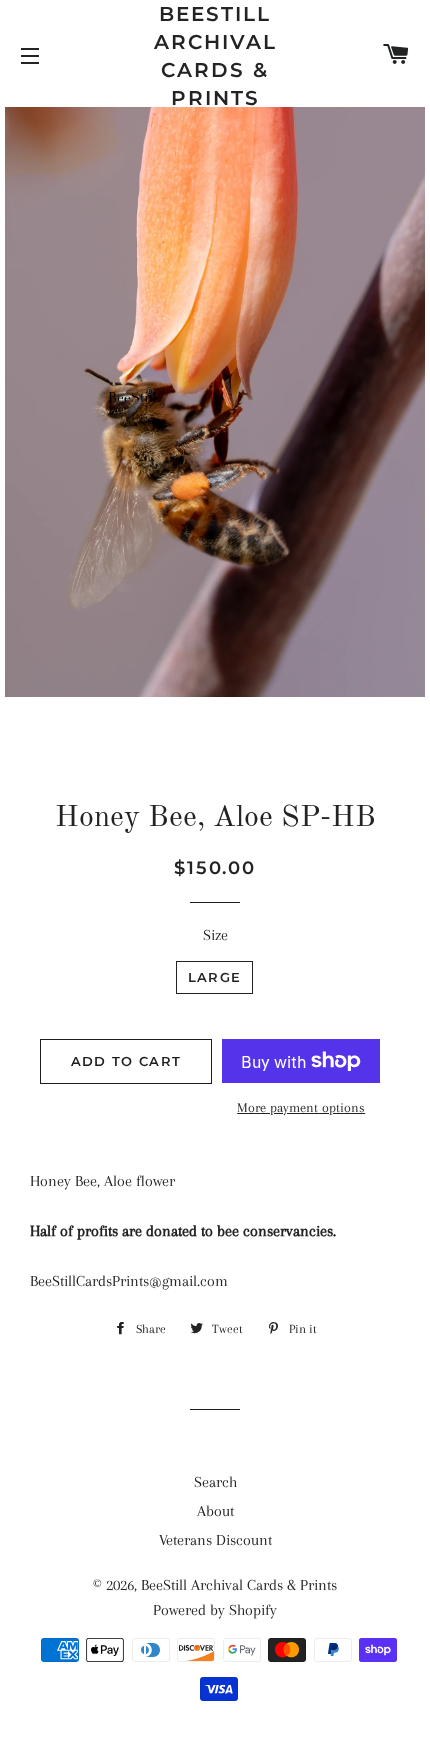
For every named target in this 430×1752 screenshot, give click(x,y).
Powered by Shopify (215, 1610)
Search (215, 1482)
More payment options (301, 1107)
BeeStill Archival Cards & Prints (215, 56)
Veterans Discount (215, 1540)
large (215, 977)
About (215, 1511)
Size (215, 935)
